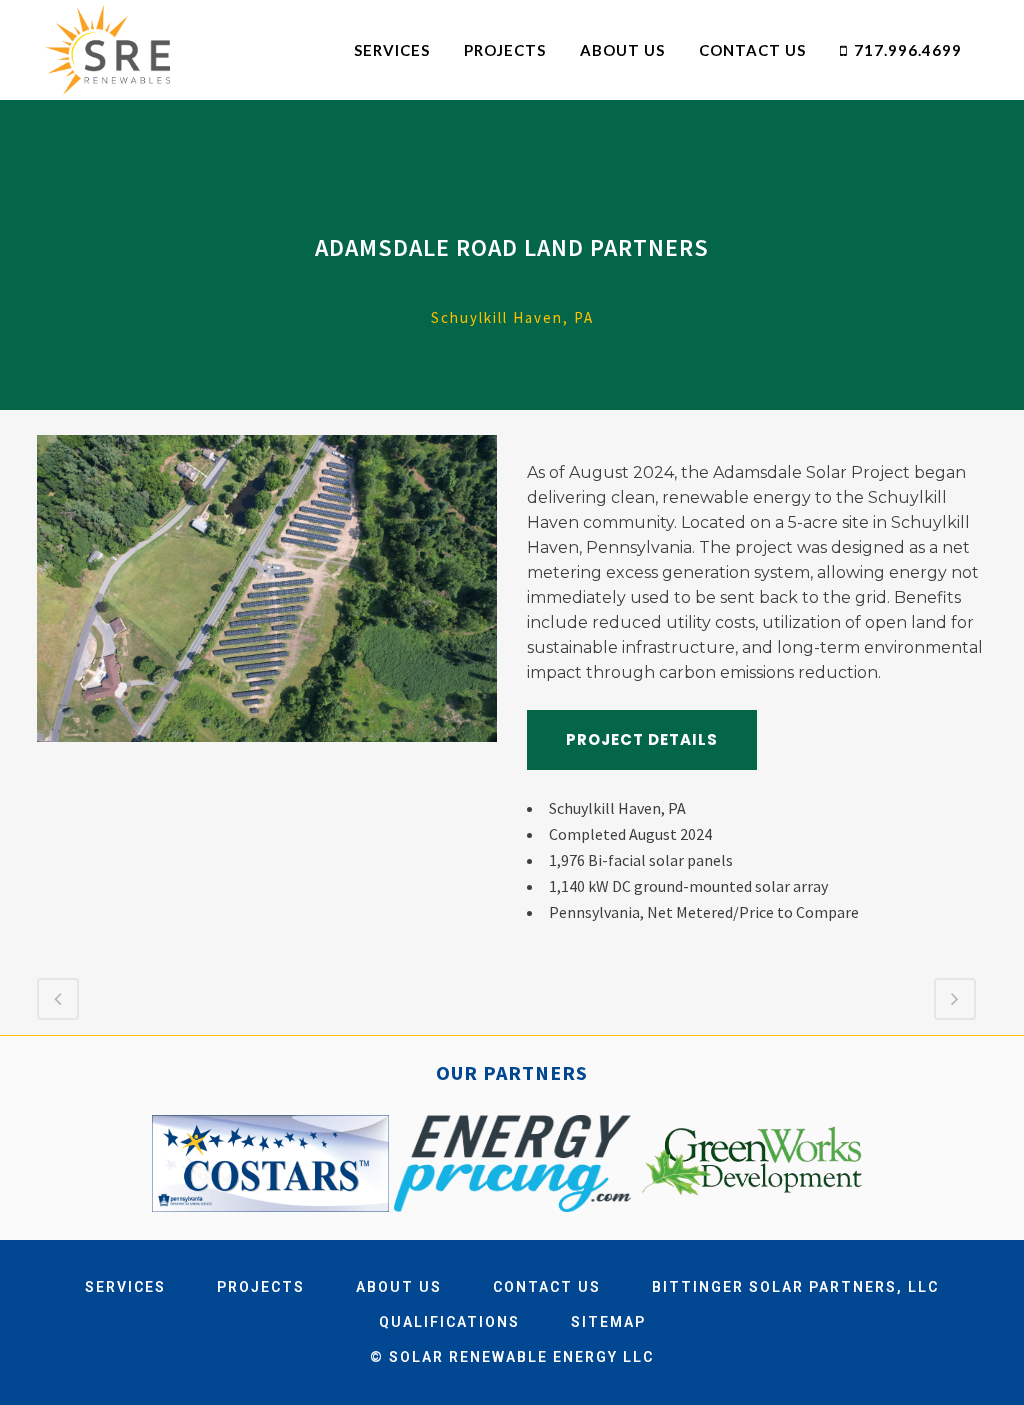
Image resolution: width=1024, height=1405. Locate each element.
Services (125, 1287)
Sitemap (608, 1322)
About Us (399, 1287)
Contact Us (547, 1287)
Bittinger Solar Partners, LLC (795, 1287)
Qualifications (449, 1322)
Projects (261, 1287)
